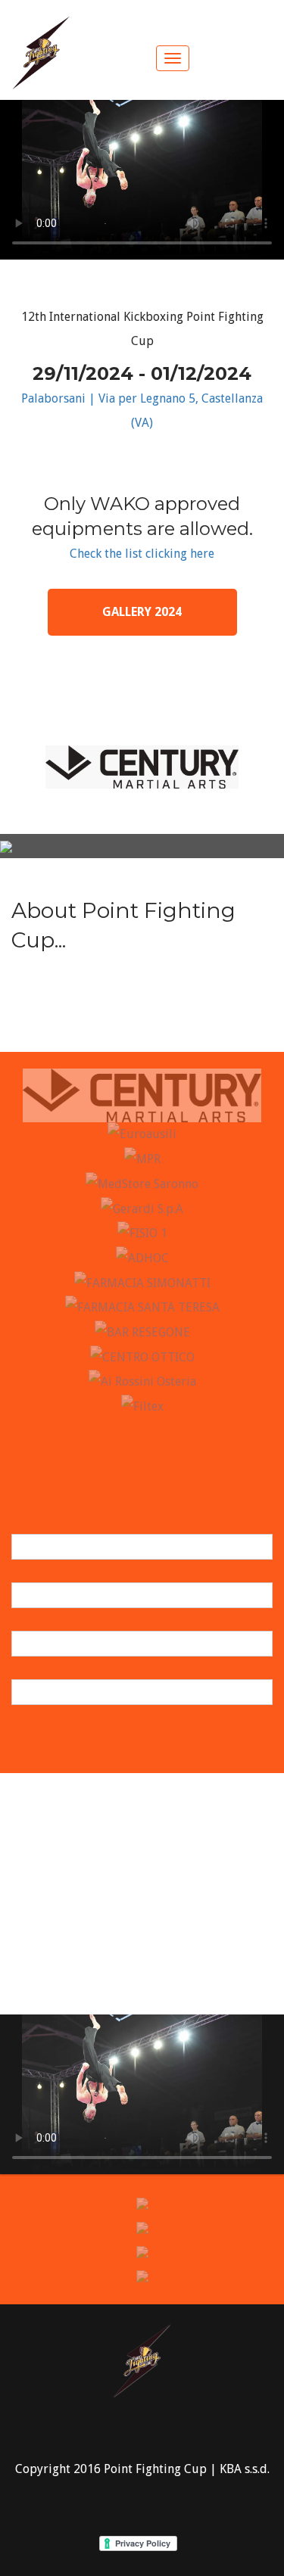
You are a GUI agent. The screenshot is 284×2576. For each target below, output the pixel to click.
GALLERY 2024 (142, 612)
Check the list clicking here (142, 554)
